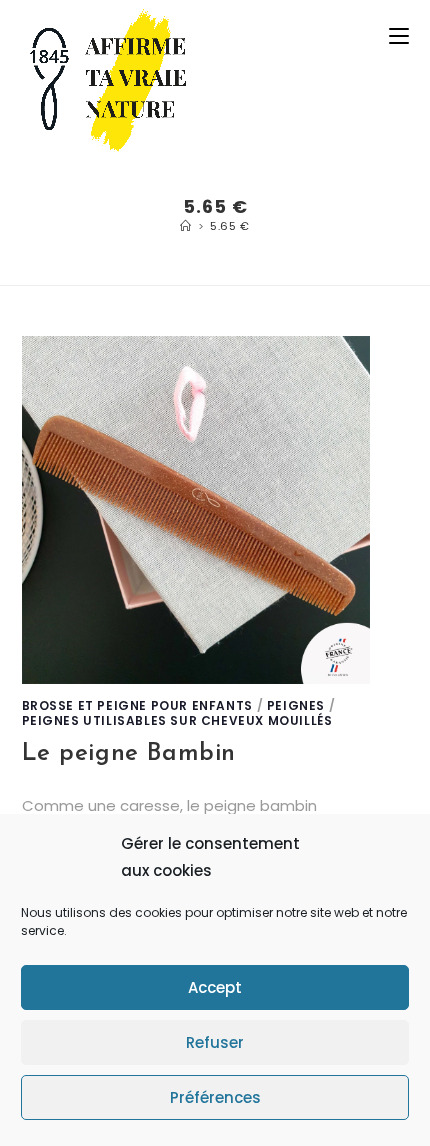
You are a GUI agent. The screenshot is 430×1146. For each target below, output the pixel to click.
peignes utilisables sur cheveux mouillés (177, 720)
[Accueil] (186, 226)
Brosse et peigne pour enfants (137, 705)
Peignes (296, 705)
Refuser (215, 1042)
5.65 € (230, 226)
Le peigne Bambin (129, 754)
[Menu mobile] (399, 36)
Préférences (215, 1097)
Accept (215, 987)
